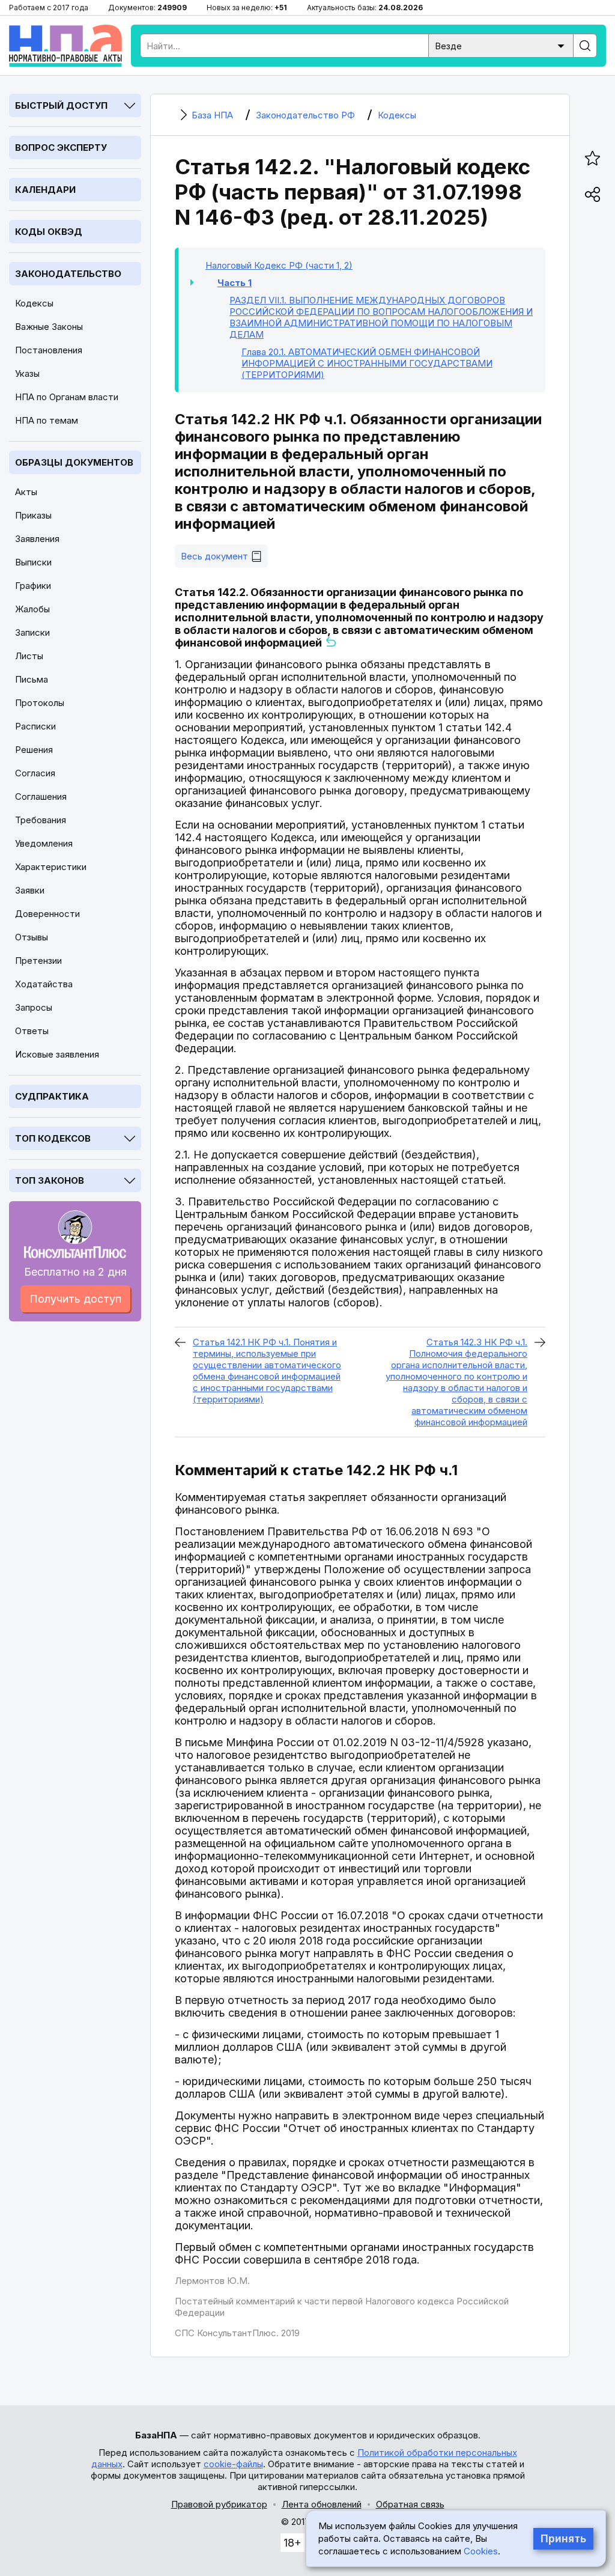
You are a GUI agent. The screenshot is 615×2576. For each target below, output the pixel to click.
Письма (32, 679)
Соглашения (41, 796)
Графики (33, 586)
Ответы (32, 1031)
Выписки (33, 562)
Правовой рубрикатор (219, 2504)
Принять (563, 2539)
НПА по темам (47, 420)
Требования (41, 820)
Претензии (38, 961)
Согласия (35, 773)
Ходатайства (44, 984)
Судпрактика (52, 1096)
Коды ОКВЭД (49, 232)
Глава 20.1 (367, 363)
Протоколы (40, 703)
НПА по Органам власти (67, 397)
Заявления (37, 539)
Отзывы (32, 937)
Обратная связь (410, 2504)
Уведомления (44, 843)
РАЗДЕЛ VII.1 (381, 317)
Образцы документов (74, 462)
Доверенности (47, 914)
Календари (45, 190)
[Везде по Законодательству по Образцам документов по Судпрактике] (501, 45)
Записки (32, 632)
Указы (27, 373)
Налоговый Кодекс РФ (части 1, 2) (279, 265)
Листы (29, 656)
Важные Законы (49, 327)
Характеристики (51, 867)
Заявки (30, 890)
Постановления (49, 350)
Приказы (33, 515)
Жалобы (32, 609)
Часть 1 (235, 283)
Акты (26, 492)
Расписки (35, 726)
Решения (34, 750)
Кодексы (34, 303)
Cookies (481, 2551)
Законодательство (68, 274)
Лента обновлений (322, 2504)
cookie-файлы (233, 2464)
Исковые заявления (57, 1054)
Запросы (34, 1007)
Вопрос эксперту (61, 148)
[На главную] (65, 46)
